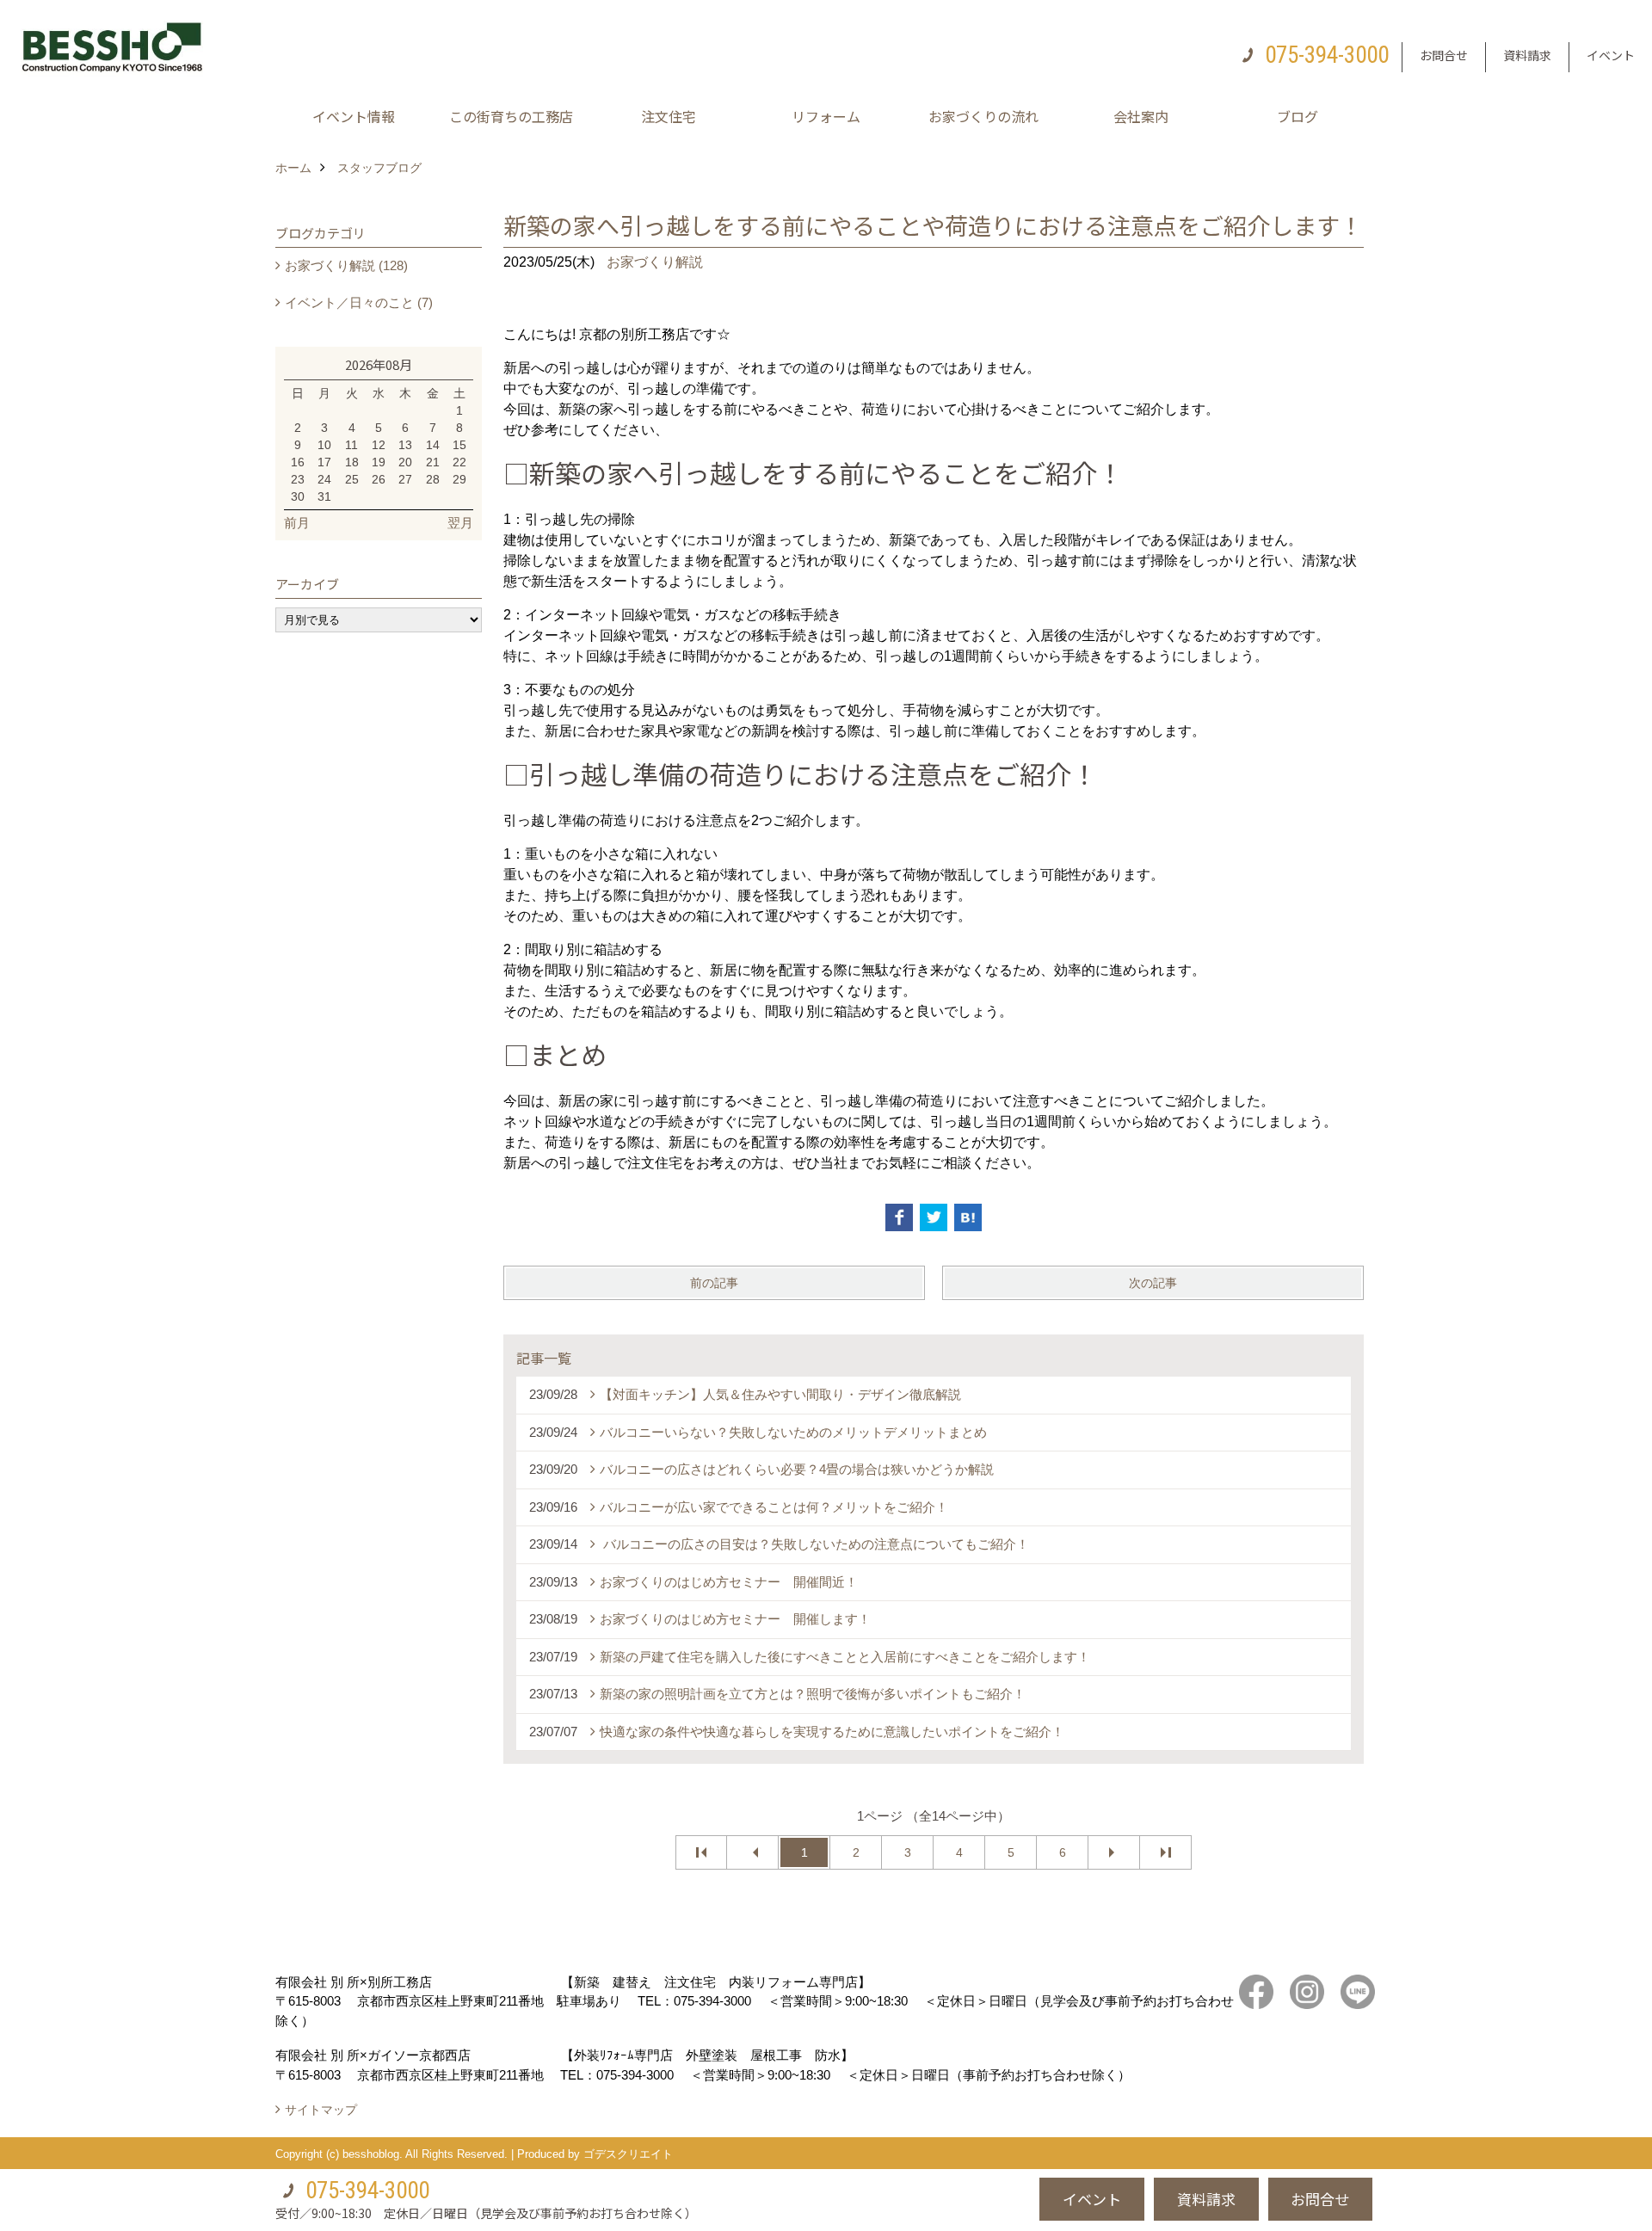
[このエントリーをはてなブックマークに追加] (968, 1217)
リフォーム (826, 116)
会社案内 (1141, 116)
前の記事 (714, 1283)
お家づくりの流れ (983, 116)
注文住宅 (669, 116)
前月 (297, 523)
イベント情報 (354, 116)
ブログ (1298, 116)
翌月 (460, 523)
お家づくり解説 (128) (346, 265)
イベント (1611, 55)
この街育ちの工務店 (511, 116)
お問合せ (1444, 55)
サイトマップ (321, 2110)
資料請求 (1527, 55)
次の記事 (1153, 1283)
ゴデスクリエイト (628, 2154)
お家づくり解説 (655, 262)
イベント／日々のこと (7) (359, 302)
